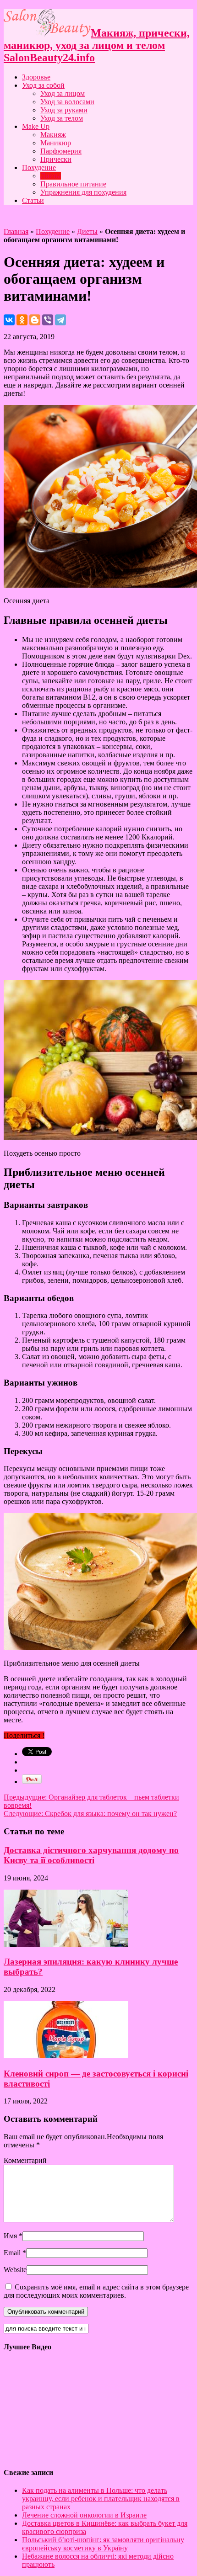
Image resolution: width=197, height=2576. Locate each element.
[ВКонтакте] (9, 320)
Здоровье (36, 77)
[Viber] (48, 320)
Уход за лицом (63, 93)
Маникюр (56, 143)
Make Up (36, 126)
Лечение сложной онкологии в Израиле (84, 2515)
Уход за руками (64, 110)
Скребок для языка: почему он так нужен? (90, 1814)
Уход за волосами (67, 102)
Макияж (53, 135)
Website (15, 2270)
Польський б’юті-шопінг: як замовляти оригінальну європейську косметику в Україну (103, 2544)
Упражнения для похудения (83, 192)
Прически (56, 159)
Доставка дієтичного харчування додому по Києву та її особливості (91, 1855)
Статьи (33, 200)
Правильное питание (73, 184)
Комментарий (25, 2160)
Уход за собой (43, 85)
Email (12, 2253)
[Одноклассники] (22, 320)
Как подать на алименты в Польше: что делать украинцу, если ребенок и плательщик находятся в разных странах (101, 2499)
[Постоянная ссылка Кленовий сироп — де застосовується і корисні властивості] (66, 2056)
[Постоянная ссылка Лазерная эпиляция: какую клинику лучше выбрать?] (66, 1944)
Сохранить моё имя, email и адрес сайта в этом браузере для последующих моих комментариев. (96, 2291)
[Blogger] (35, 320)
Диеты (51, 176)
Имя (10, 2236)
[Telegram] (60, 320)
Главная (16, 231)
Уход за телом (62, 118)
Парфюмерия (61, 151)
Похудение (39, 167)
